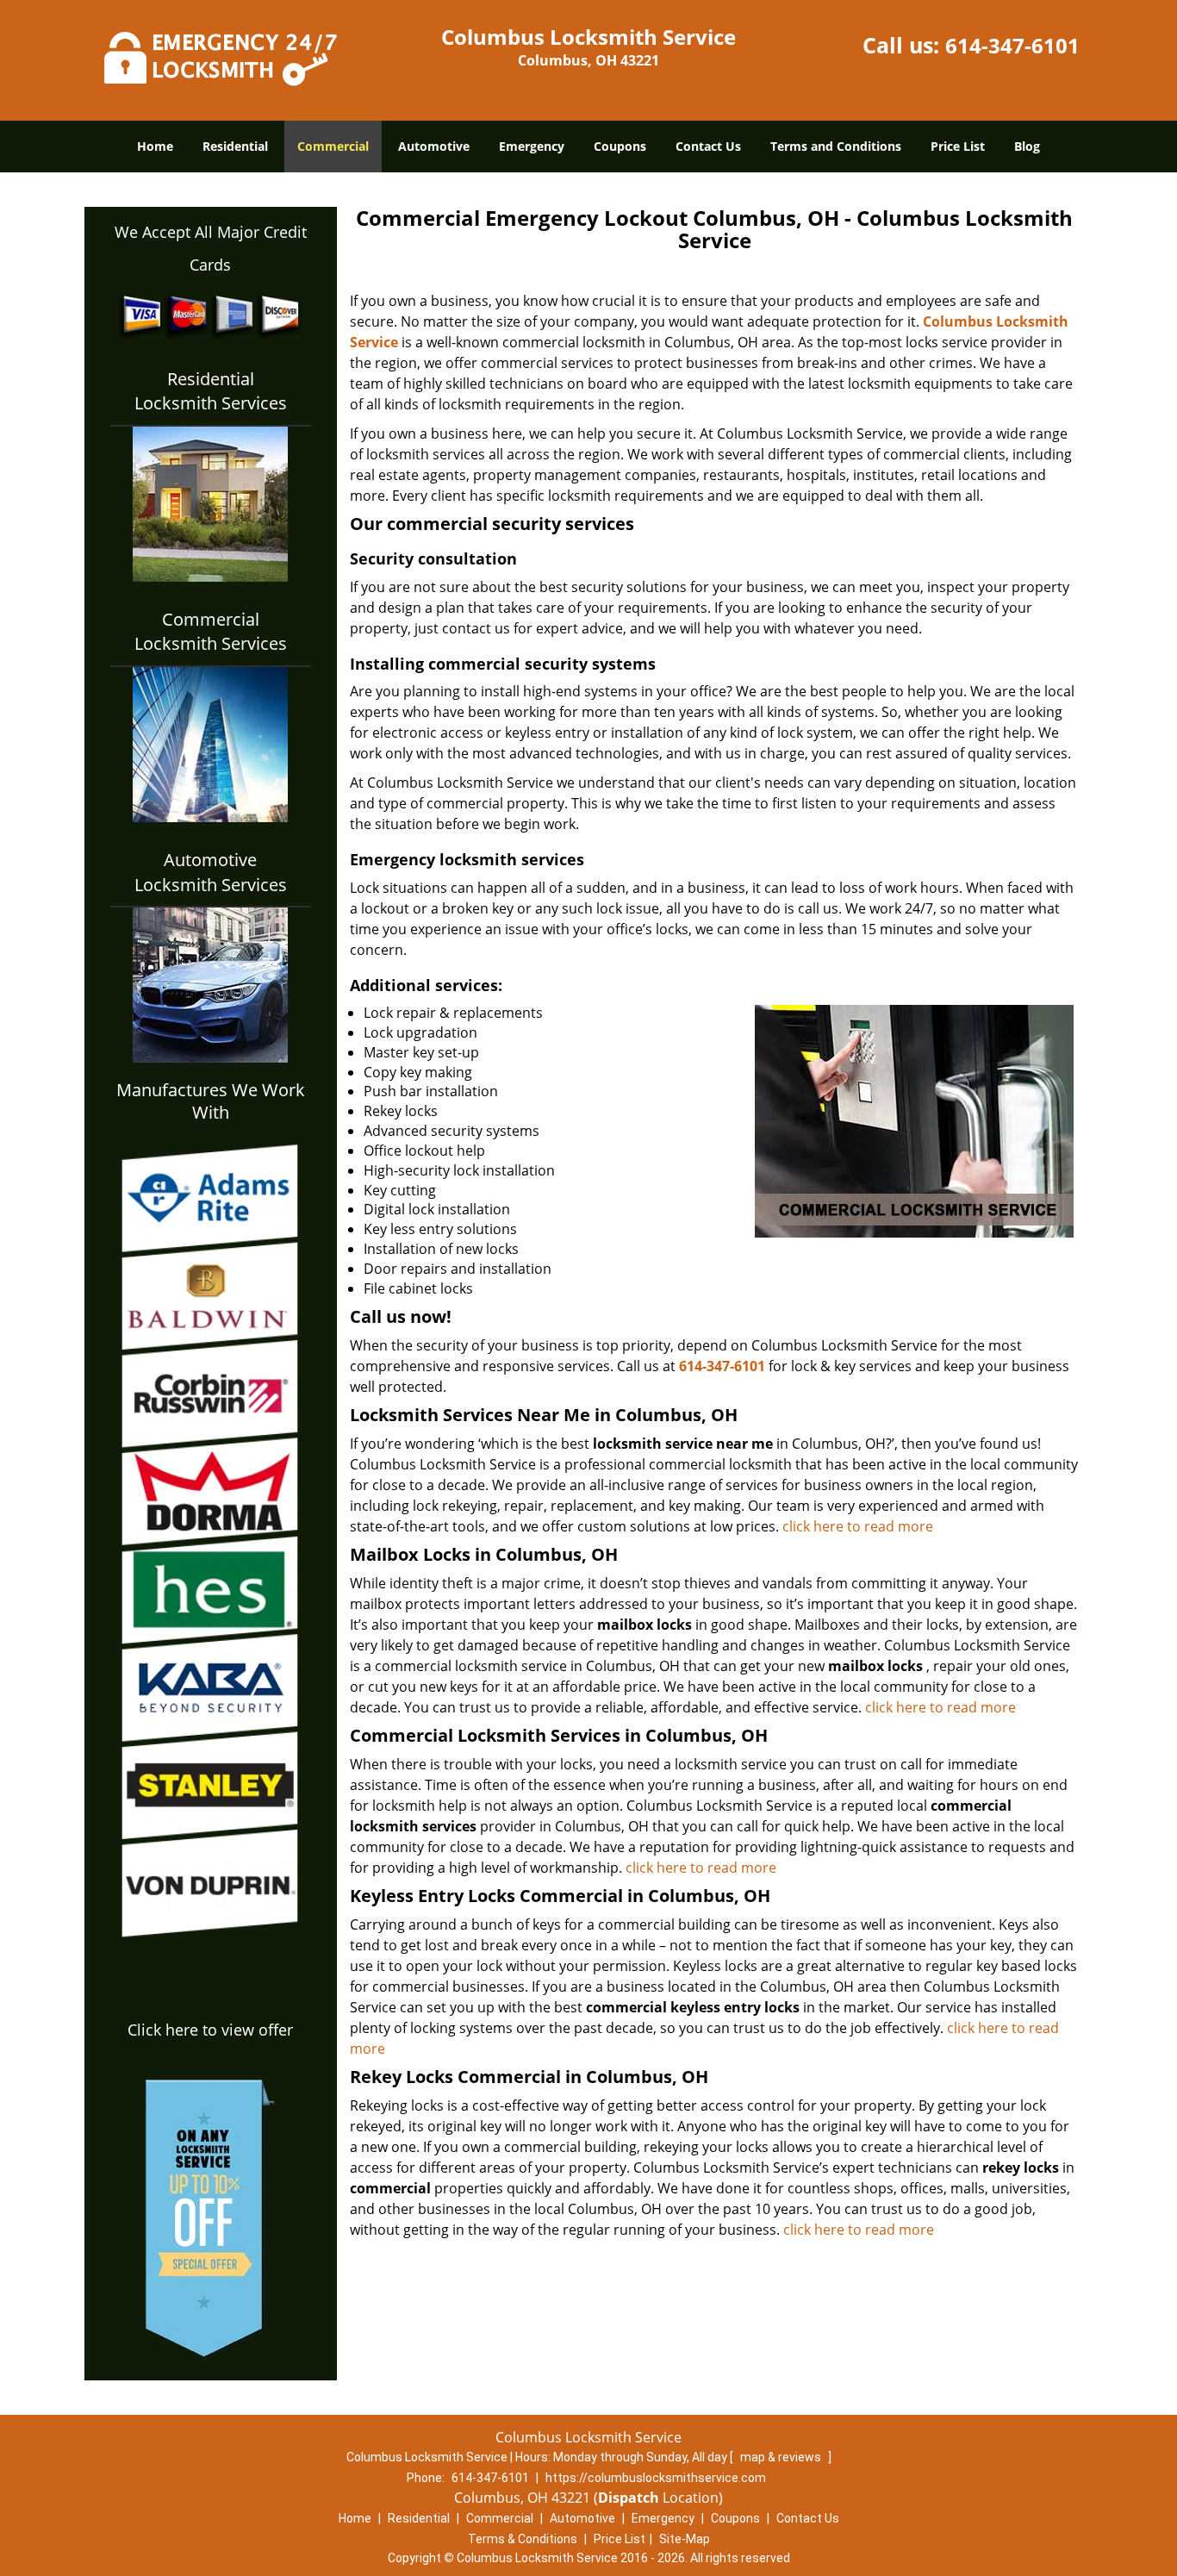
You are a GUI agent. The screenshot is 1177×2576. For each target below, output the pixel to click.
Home (155, 146)
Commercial (333, 146)
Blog (1027, 146)
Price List (958, 146)
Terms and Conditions (836, 146)
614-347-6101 (1012, 45)
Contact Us (708, 146)
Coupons (620, 146)
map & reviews (782, 2457)
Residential (235, 146)
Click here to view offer (210, 2030)
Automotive (434, 146)
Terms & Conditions (523, 2539)
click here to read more (858, 1526)
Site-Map (685, 2539)
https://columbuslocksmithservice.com (656, 2478)
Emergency (532, 146)
